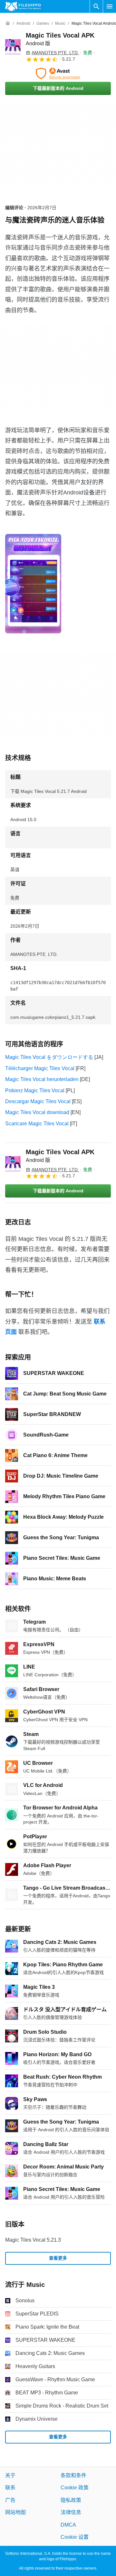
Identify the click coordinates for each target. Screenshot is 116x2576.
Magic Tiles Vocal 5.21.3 (33, 2240)
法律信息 (71, 2512)
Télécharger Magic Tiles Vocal (40, 1068)
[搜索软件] (96, 6)
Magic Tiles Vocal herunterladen (42, 1079)
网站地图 (15, 2512)
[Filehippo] (23, 6)
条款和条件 (73, 2475)
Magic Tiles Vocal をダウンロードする (49, 1057)
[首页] (8, 23)
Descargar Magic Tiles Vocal (38, 1101)
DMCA (68, 2524)
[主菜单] (110, 6)
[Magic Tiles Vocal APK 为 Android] (13, 47)
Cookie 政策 (75, 2488)
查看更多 (58, 2258)
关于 (10, 2475)
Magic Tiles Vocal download (37, 1112)
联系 (10, 2488)
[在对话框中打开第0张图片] (33, 584)
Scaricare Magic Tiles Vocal (37, 1124)
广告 (10, 2500)
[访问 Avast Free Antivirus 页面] (58, 73)
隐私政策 (71, 2500)
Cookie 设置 (75, 2537)
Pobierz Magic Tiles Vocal (35, 1091)
